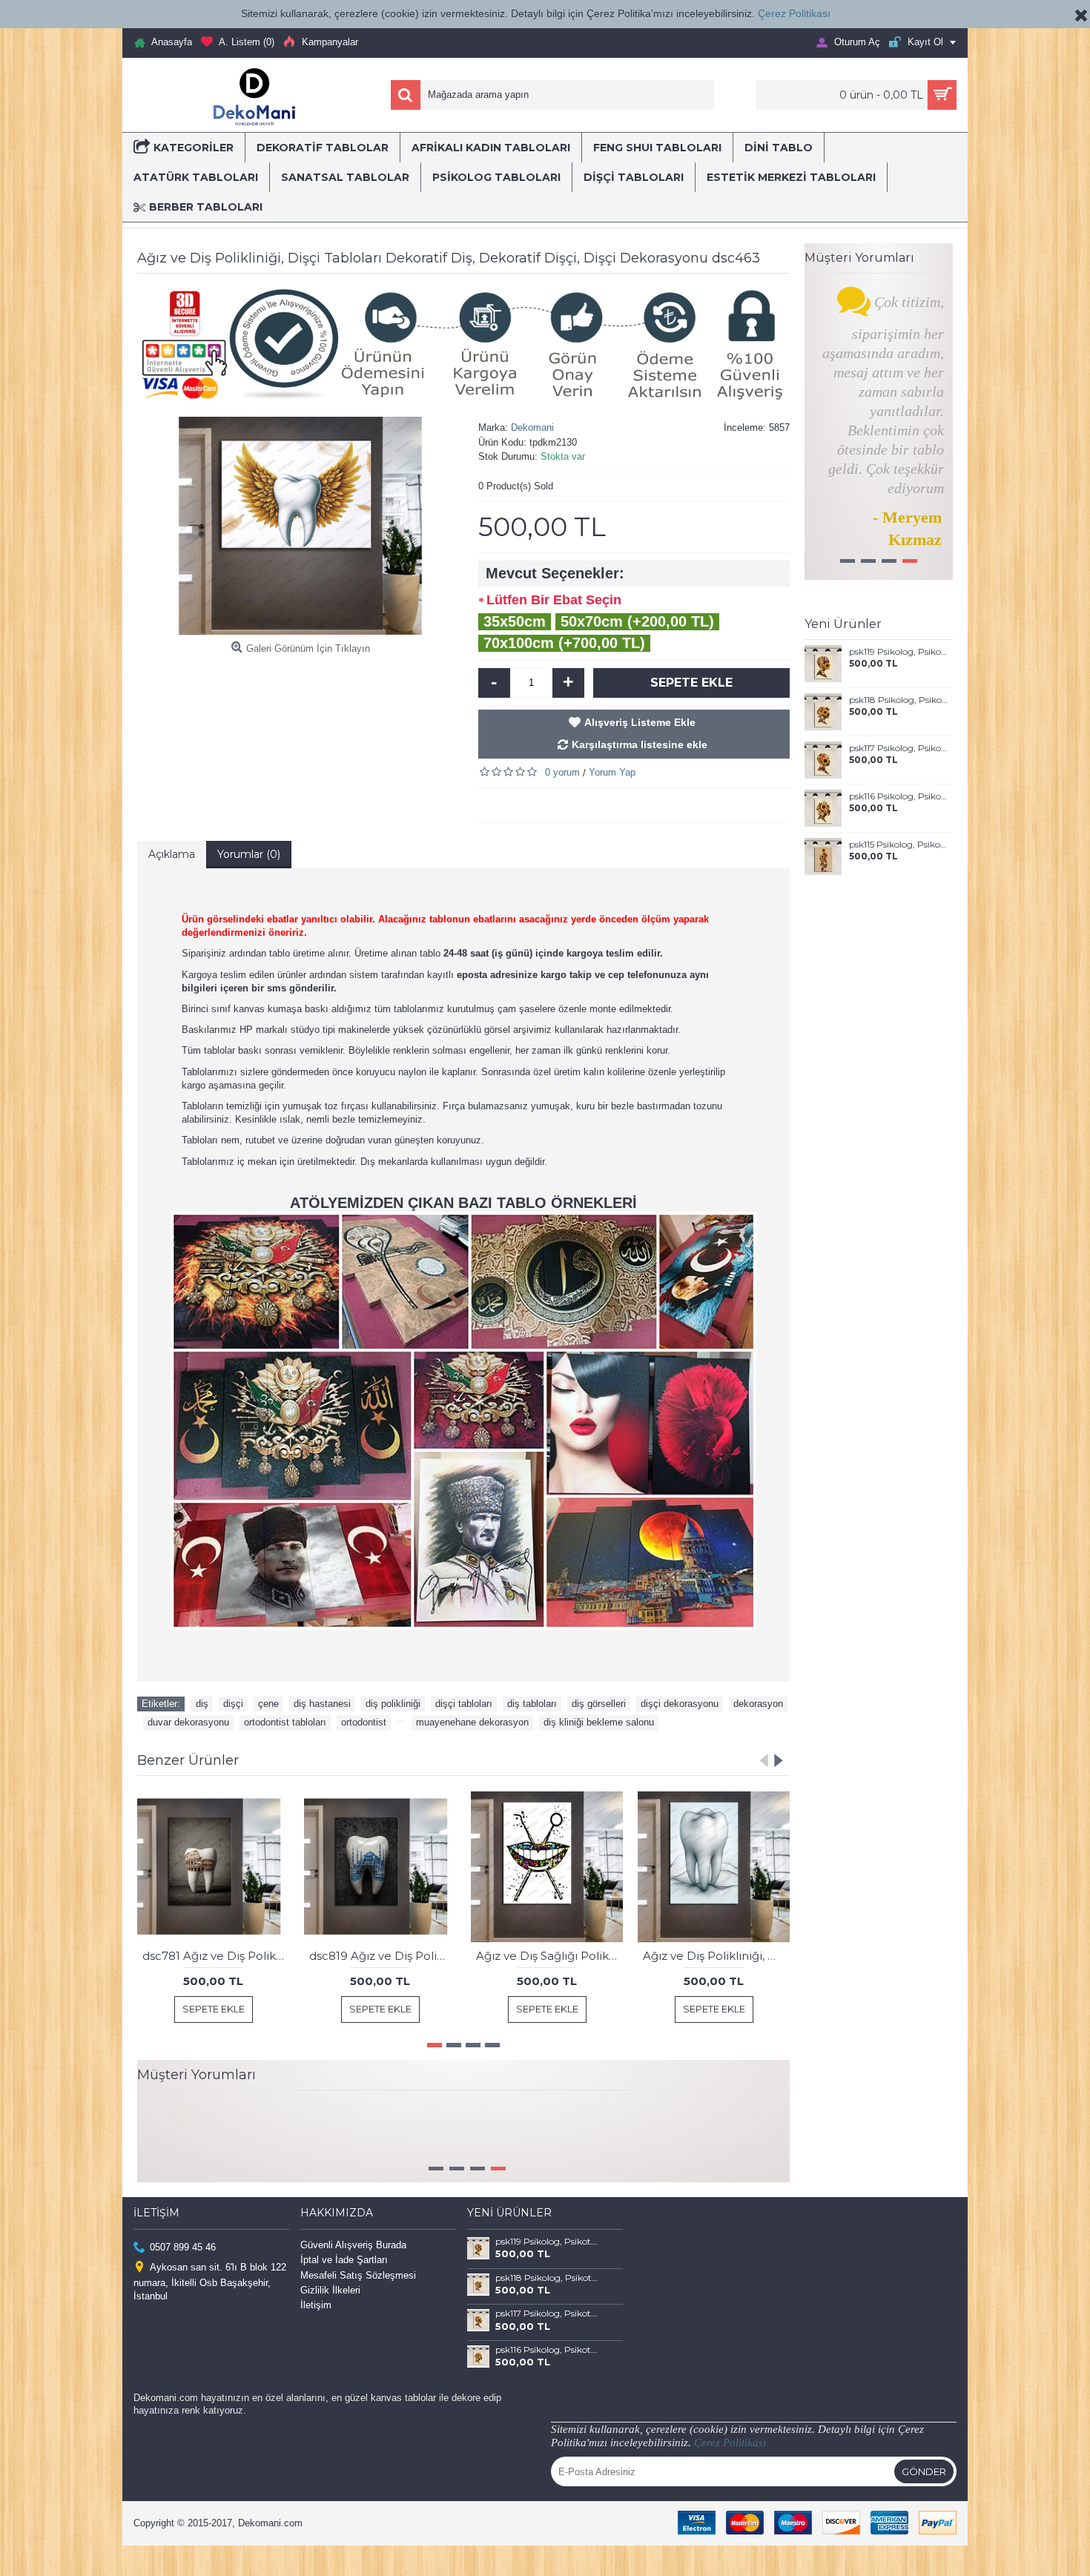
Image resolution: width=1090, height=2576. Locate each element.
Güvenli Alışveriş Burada (353, 2275)
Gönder (924, 2502)
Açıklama (172, 854)
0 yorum (562, 772)
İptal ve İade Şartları (344, 2290)
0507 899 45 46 (183, 2278)
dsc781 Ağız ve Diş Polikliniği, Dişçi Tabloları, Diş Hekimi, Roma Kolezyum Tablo (216, 1956)
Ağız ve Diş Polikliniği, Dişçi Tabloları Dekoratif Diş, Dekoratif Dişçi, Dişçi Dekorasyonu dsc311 (716, 1956)
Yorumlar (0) (249, 854)
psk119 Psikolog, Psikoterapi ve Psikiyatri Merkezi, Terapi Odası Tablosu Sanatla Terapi (898, 652)
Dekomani (532, 427)
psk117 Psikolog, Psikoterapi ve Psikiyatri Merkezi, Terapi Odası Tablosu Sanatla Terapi (898, 748)
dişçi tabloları (464, 1704)
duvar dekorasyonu (188, 1722)
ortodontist (364, 1722)
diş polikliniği (393, 1704)
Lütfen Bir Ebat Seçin (554, 600)
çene (268, 1704)
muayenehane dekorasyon (472, 1722)
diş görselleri (599, 1704)
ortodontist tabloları (285, 1722)
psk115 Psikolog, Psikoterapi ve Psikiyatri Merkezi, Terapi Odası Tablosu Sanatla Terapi (898, 845)
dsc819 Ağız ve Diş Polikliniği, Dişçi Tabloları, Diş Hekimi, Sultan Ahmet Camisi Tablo (383, 1956)
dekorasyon (758, 1704)
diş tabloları (532, 1704)
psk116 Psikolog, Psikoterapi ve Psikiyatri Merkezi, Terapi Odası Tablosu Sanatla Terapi (898, 796)
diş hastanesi (322, 1704)
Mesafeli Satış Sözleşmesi (358, 2305)
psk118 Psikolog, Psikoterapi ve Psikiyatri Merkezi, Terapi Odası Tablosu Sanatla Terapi (898, 700)
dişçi (233, 1704)
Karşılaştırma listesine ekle (640, 744)
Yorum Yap (612, 772)
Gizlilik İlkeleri (330, 2321)
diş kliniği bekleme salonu (599, 1722)
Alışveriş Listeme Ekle (640, 722)
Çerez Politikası (794, 13)
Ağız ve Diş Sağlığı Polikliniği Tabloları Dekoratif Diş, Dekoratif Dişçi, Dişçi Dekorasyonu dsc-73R (549, 1956)
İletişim (316, 2335)
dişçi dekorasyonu (680, 1704)
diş (202, 1704)
